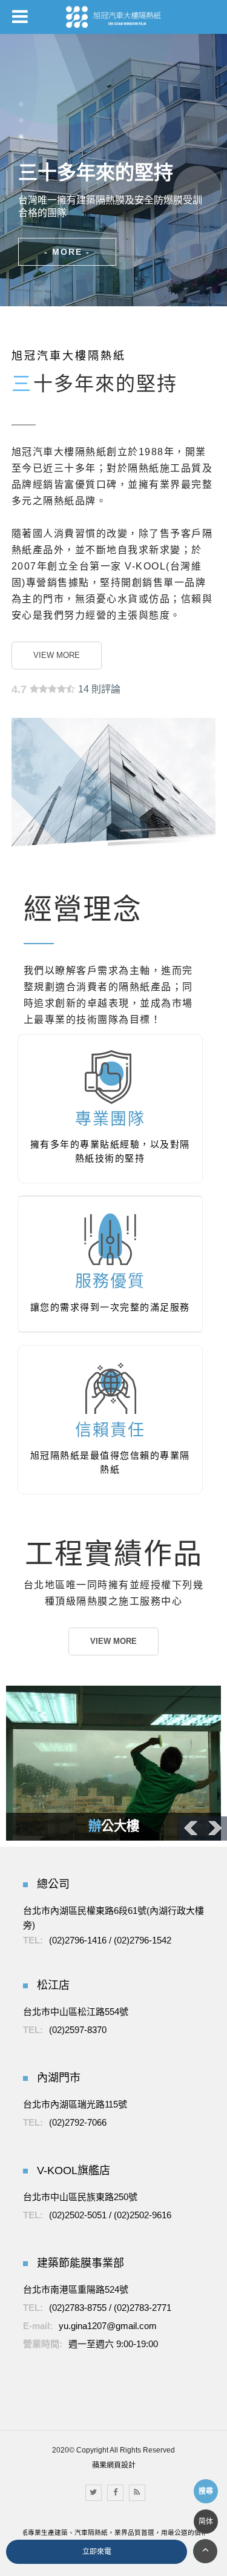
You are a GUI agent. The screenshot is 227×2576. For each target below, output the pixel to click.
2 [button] (21, 120)
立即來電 (97, 2552)
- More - (67, 252)
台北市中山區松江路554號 (76, 2012)
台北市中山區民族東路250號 (80, 2197)
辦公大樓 (114, 1826)
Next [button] (215, 1828)
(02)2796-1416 (78, 1940)
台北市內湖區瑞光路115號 (75, 2104)
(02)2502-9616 (143, 2215)
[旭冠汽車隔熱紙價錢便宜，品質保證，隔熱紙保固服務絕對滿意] (114, 17)
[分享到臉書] (115, 2493)
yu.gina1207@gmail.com (108, 2326)
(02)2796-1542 (143, 1940)
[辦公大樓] (113, 1763)
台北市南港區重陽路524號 (76, 2289)
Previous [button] (191, 1828)
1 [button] (21, 104)
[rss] (137, 2493)
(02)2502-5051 (78, 2215)
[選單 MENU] (20, 16)
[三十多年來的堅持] (110, 216)
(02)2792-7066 (78, 2122)
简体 (206, 2522)
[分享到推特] (94, 2493)
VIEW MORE (57, 655)
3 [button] (21, 137)
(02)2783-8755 (78, 2308)
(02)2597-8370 (78, 2030)
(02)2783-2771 (143, 2308)
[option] (113, 170)
